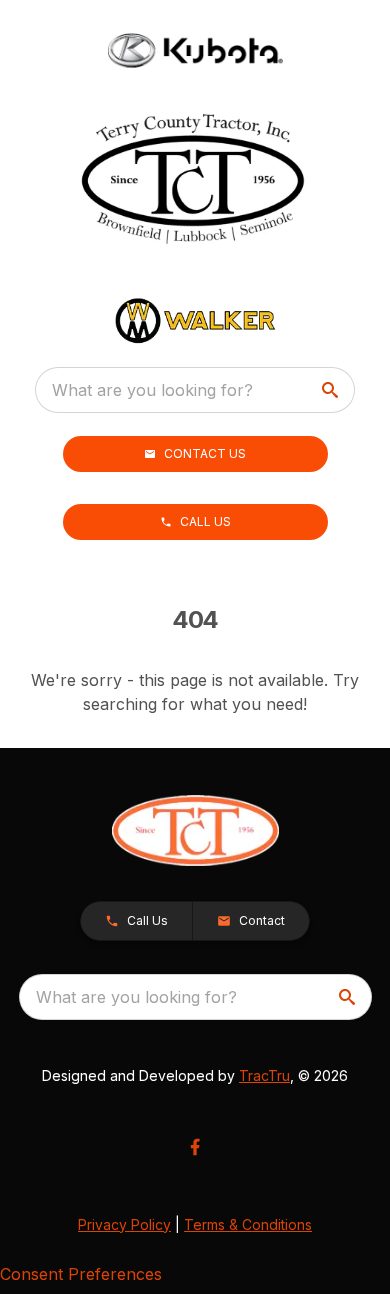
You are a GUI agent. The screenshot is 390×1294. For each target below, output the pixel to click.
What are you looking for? (152, 390)
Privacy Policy (124, 1224)
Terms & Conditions (248, 1224)
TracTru (264, 1075)
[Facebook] (195, 1147)
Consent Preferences (81, 1274)
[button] (195, 454)
